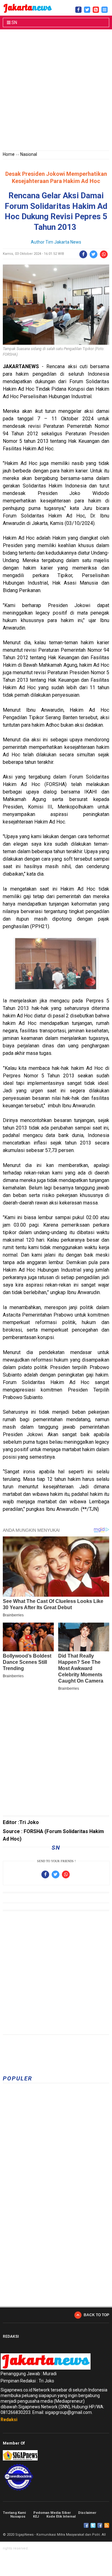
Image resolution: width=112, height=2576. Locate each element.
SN (14, 22)
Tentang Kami (14, 2513)
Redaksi (9, 2420)
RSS (107, 2525)
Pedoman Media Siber (52, 2513)
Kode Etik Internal (61, 2517)
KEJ (36, 2517)
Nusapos (18, 2517)
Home (9, 154)
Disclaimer (87, 2513)
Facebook (86, 2525)
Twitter (93, 2525)
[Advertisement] (56, 91)
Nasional (29, 154)
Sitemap (100, 2525)
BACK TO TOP (96, 2315)
